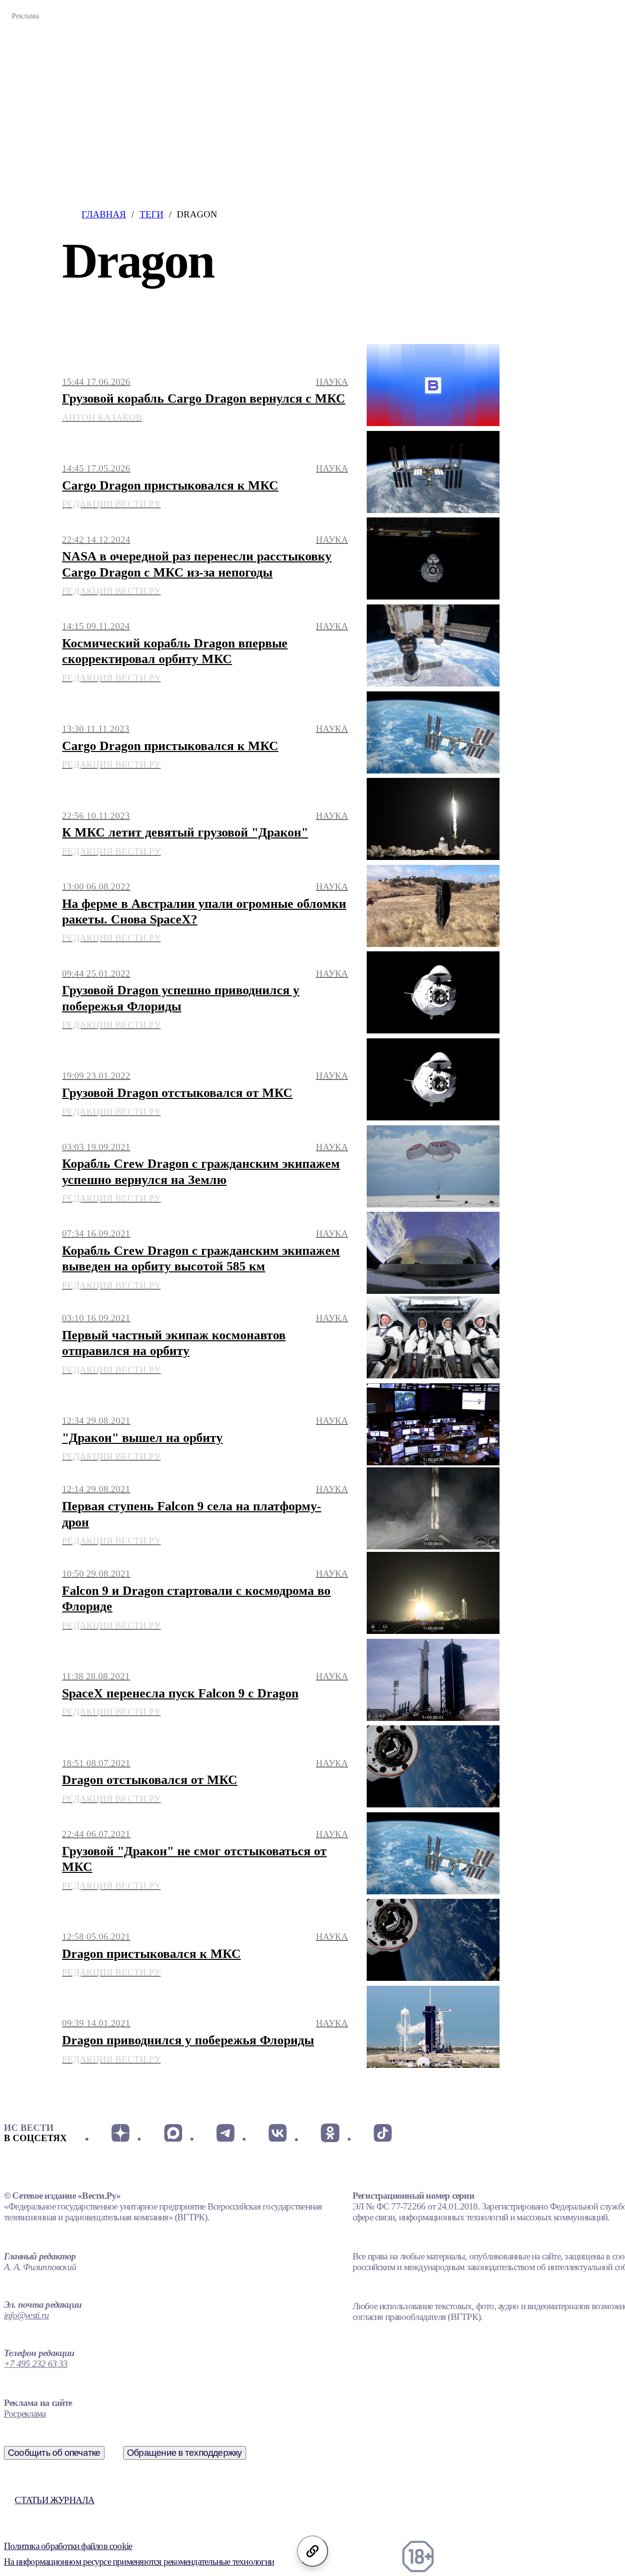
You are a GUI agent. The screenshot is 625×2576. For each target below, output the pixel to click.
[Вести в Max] (173, 2133)
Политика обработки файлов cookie (68, 2546)
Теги (152, 214)
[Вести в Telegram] (225, 2133)
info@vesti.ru (26, 2315)
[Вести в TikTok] (383, 2133)
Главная (104, 214)
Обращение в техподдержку (185, 2453)
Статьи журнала (54, 2500)
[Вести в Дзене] (120, 2133)
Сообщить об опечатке (54, 2453)
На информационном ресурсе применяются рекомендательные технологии (139, 2562)
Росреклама (25, 2414)
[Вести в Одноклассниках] (330, 2133)
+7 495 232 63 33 (36, 2364)
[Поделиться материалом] (312, 2551)
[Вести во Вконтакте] (278, 2133)
